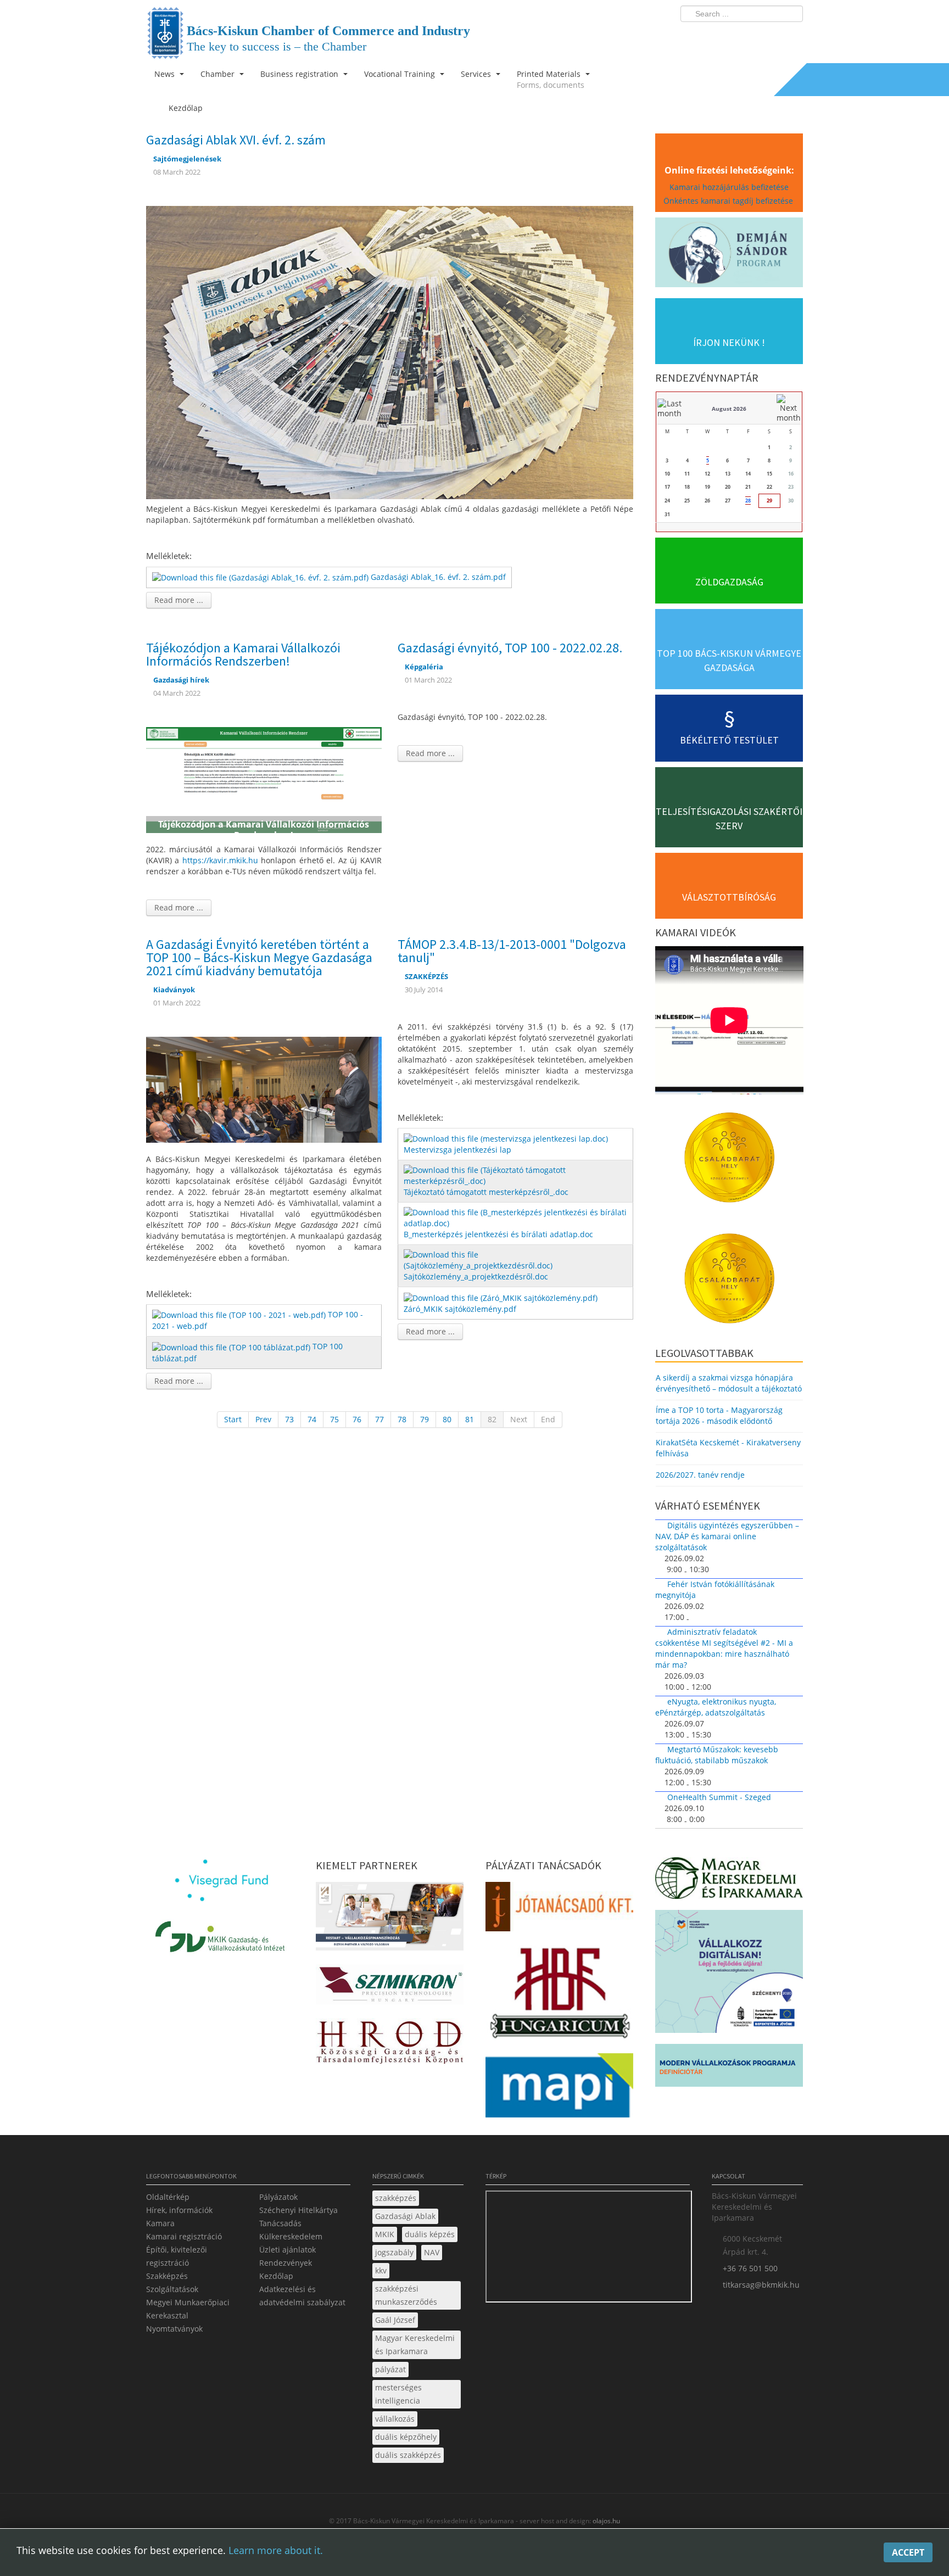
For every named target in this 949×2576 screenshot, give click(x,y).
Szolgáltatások (172, 2289)
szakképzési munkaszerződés (406, 2295)
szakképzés (396, 2198)
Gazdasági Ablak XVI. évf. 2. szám (236, 140)
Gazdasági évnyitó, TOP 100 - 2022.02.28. (510, 648)
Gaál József (395, 2320)
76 (357, 1419)
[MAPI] (559, 2089)
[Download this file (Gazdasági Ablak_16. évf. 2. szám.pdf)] (261, 577)
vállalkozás (395, 2419)
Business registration (300, 74)
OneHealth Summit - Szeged (719, 1797)
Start (233, 1419)
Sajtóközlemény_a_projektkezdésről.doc (476, 1276)
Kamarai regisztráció (184, 2236)
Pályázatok (278, 2197)
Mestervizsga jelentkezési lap (457, 1150)
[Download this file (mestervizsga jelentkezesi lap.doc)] (507, 1138)
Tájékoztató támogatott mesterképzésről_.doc (486, 1192)
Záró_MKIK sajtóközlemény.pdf (460, 1309)
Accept (908, 2552)
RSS (791, 36)
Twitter (751, 36)
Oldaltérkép (168, 2197)
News (166, 74)
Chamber (219, 74)
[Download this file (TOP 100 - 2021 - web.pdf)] (240, 1314)
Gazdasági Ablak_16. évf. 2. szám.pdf (438, 577)
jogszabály (394, 2252)
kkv (381, 2270)
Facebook (730, 36)
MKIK (385, 2234)
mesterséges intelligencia (398, 2394)
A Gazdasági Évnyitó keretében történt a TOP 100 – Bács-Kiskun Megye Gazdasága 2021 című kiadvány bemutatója (259, 957)
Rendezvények (286, 2263)
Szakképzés (167, 2276)
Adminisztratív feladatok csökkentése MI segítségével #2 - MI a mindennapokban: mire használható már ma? (724, 1648)
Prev (263, 1419)
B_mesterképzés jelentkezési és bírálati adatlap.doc (498, 1234)
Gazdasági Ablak (405, 2216)
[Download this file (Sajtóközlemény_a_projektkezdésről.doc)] (517, 1259)
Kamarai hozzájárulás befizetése (729, 187)
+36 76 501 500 (750, 2268)
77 (379, 1419)
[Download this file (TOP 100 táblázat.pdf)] (232, 1346)
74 (312, 1419)
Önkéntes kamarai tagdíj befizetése (729, 201)
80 (447, 1419)
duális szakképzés (408, 2455)
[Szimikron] (390, 1988)
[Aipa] (390, 1920)
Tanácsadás (280, 2223)
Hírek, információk (179, 2210)
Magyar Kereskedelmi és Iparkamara (415, 2345)
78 (402, 1419)
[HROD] (390, 2044)
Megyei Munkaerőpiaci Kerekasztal (188, 2309)
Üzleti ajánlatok (288, 2250)
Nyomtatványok (174, 2329)
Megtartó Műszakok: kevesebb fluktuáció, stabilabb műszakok (717, 1755)
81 (470, 1419)
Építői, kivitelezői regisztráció (177, 2256)
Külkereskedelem (291, 2236)
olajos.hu (605, 2521)
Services (477, 74)
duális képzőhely (406, 2437)
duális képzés (430, 2234)
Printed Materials (551, 79)
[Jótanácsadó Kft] (559, 1910)
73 (289, 1419)
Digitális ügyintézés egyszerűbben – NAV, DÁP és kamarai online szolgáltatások (727, 1536)
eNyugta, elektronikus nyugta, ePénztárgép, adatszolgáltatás (716, 1707)
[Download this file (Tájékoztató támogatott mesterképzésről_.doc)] (517, 1175)
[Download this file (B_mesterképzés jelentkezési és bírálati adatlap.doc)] (517, 1217)
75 (334, 1419)
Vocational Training (401, 74)
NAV (432, 2252)
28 (748, 501)
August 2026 (729, 409)
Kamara (160, 2223)
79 (425, 1419)
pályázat (390, 2369)
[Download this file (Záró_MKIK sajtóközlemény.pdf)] (502, 1297)
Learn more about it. (276, 2550)
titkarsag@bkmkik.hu (761, 2285)
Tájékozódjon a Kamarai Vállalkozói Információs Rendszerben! (243, 654)
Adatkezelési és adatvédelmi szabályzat (302, 2296)
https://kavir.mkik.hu (220, 860)
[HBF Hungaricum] (559, 1996)
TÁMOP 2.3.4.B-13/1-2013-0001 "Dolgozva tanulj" (512, 951)
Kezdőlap (276, 2276)
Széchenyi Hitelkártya (298, 2210)
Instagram (771, 36)
